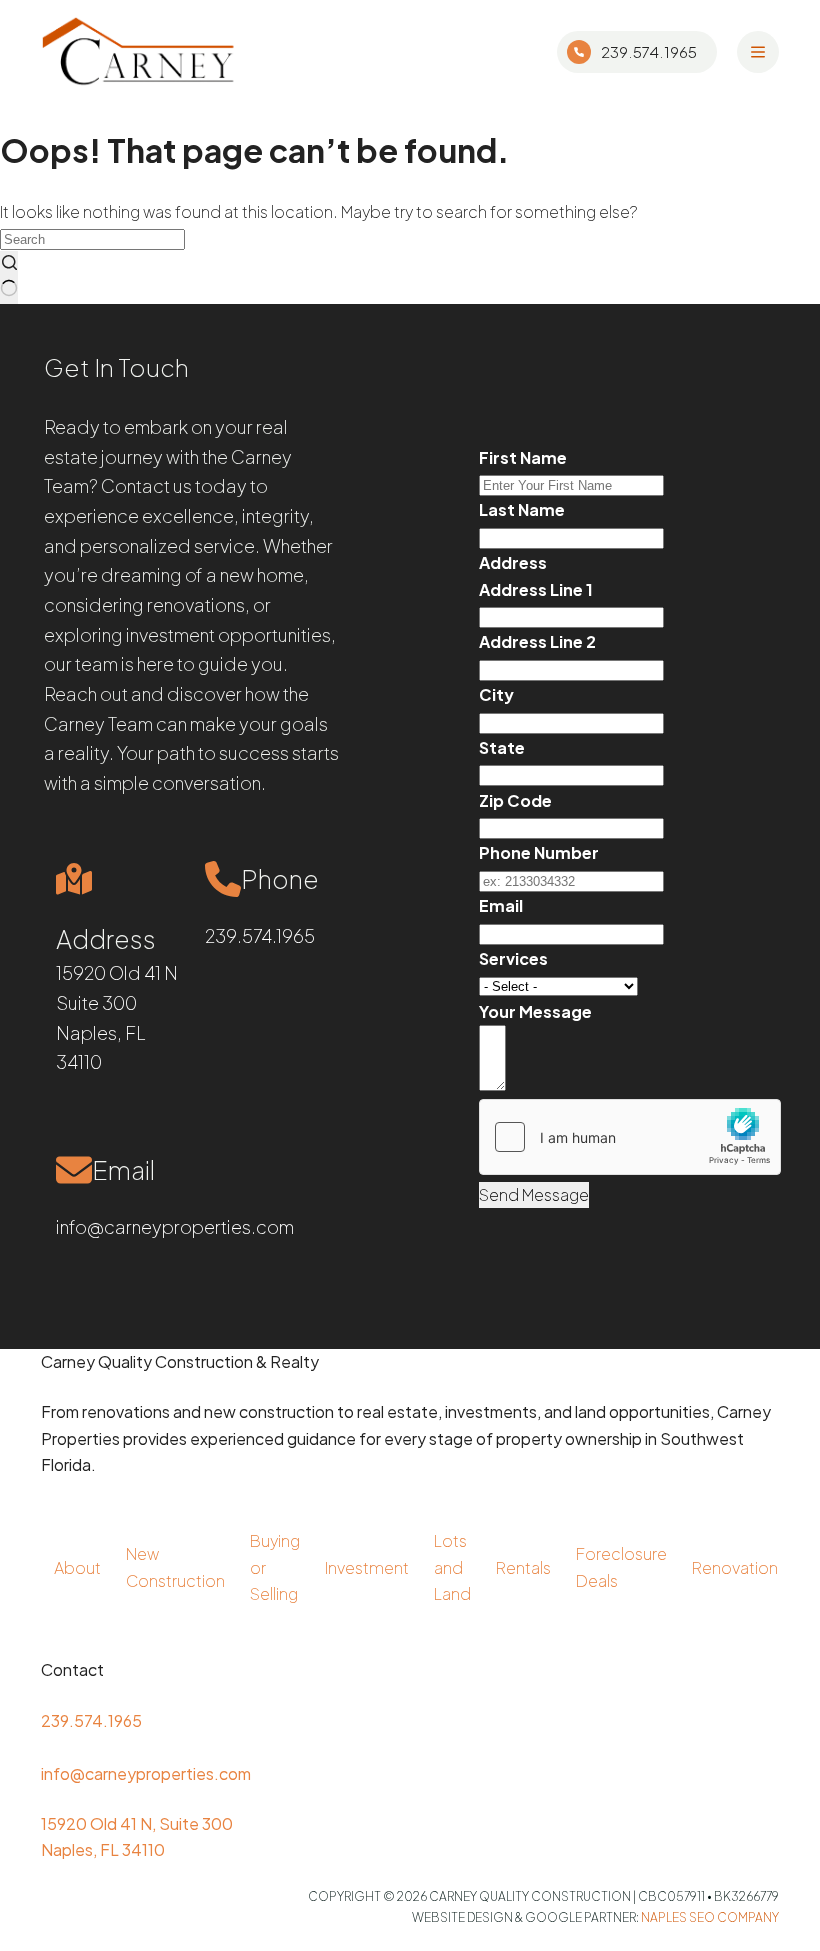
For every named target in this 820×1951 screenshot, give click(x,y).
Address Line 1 (536, 589)
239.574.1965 (649, 51)
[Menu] (758, 52)
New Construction (175, 1566)
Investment (367, 1567)
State (502, 747)
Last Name (522, 509)
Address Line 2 (537, 641)
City (496, 694)
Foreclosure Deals (621, 1566)
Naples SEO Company (710, 1917)
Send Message (534, 1194)
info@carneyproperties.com (175, 1226)
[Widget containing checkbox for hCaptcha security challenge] (630, 1137)
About (77, 1567)
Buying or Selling (275, 1567)
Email (501, 905)
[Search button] (9, 277)
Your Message (535, 1011)
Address (513, 562)
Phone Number (539, 852)
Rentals (523, 1567)
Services (513, 958)
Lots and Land (452, 1567)
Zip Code (515, 800)
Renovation (735, 1567)
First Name (523, 457)
